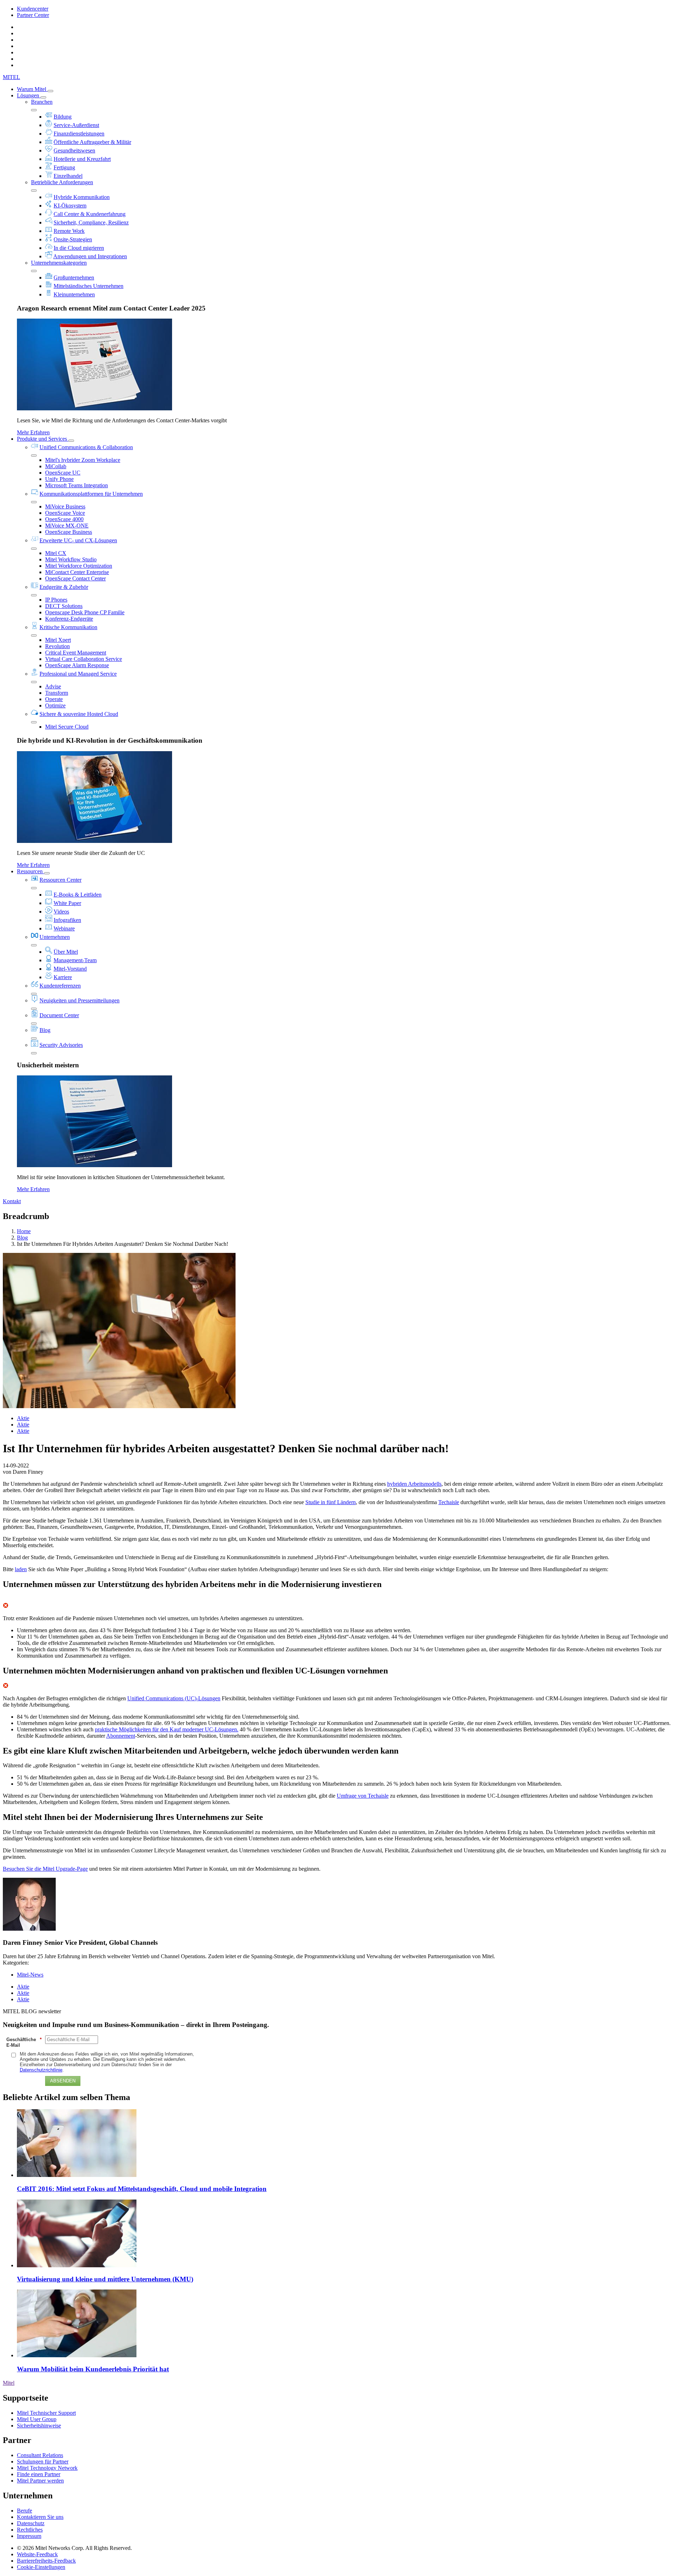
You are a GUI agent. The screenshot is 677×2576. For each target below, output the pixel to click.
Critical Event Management (76, 653)
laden (21, 1569)
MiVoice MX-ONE (67, 526)
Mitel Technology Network (47, 2468)
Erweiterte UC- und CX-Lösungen (78, 540)
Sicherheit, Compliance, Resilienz (91, 222)
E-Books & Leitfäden (78, 895)
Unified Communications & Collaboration (86, 447)
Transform (57, 693)
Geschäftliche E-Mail (24, 2042)
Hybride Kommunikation (82, 197)
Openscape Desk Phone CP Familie (85, 612)
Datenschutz (31, 2523)
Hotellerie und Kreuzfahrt (82, 159)
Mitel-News (30, 1975)
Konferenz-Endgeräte (69, 619)
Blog (45, 1030)
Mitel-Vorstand (70, 969)
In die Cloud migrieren (79, 248)
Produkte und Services (43, 439)
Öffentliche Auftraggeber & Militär (92, 142)
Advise (53, 686)
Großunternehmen (74, 277)
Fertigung (64, 167)
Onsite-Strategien (73, 239)
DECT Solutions (64, 606)
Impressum (29, 2536)
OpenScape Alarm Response (77, 665)
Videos (61, 912)
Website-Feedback (37, 2554)
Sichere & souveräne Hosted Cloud (79, 714)
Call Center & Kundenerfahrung (90, 214)
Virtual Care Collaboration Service (84, 659)
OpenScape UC (63, 473)
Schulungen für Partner (43, 2462)
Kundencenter (33, 9)
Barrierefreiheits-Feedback (46, 2561)
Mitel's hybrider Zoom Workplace (83, 460)
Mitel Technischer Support (46, 2413)
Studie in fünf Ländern (331, 1502)
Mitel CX (56, 553)
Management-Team (75, 960)
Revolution (57, 646)
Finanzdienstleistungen (79, 134)
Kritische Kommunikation (68, 627)
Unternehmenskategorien (59, 263)
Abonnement (121, 1736)
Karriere (63, 977)
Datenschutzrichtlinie (41, 2070)
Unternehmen (55, 937)
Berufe (25, 2511)
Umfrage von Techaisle (363, 1796)
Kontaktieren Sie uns (40, 2517)
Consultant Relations (40, 2455)
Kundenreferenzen (60, 986)
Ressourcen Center (60, 880)
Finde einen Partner (39, 2474)
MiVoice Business (65, 506)
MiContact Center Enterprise (77, 572)
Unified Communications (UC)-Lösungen (174, 1698)
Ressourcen (31, 871)
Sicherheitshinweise (39, 2426)
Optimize (55, 705)
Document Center (59, 1015)
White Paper (67, 903)
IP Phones (56, 600)
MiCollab (56, 466)
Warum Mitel (32, 89)
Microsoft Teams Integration (77, 485)
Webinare (64, 928)
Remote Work (69, 231)
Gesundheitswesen (74, 150)
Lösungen (29, 95)
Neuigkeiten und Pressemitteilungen (80, 1000)
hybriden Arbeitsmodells (414, 1484)
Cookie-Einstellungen (41, 2567)
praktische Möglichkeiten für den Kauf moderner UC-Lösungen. (167, 1729)
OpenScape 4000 (64, 519)
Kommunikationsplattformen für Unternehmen (91, 494)
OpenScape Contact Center (75, 578)
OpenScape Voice (65, 513)
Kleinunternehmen (74, 294)
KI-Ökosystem (70, 206)
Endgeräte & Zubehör (64, 587)
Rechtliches (30, 2530)
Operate (54, 699)
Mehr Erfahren (33, 432)
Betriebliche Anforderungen (62, 182)
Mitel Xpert (58, 640)
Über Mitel (66, 952)
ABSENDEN (63, 2081)
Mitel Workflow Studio (71, 559)
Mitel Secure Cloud (67, 727)
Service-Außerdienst (76, 125)
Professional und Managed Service (78, 674)
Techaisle (449, 1502)
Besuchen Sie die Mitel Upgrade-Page (45, 1869)
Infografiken (67, 920)
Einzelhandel (68, 176)
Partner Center (33, 15)
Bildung (63, 117)
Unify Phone (59, 479)
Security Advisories (61, 1045)
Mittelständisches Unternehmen (89, 286)
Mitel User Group (37, 2419)
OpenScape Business (69, 532)
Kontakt (12, 1201)
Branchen (42, 102)
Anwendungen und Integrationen (90, 256)
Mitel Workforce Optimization (79, 566)
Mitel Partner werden (40, 2481)
